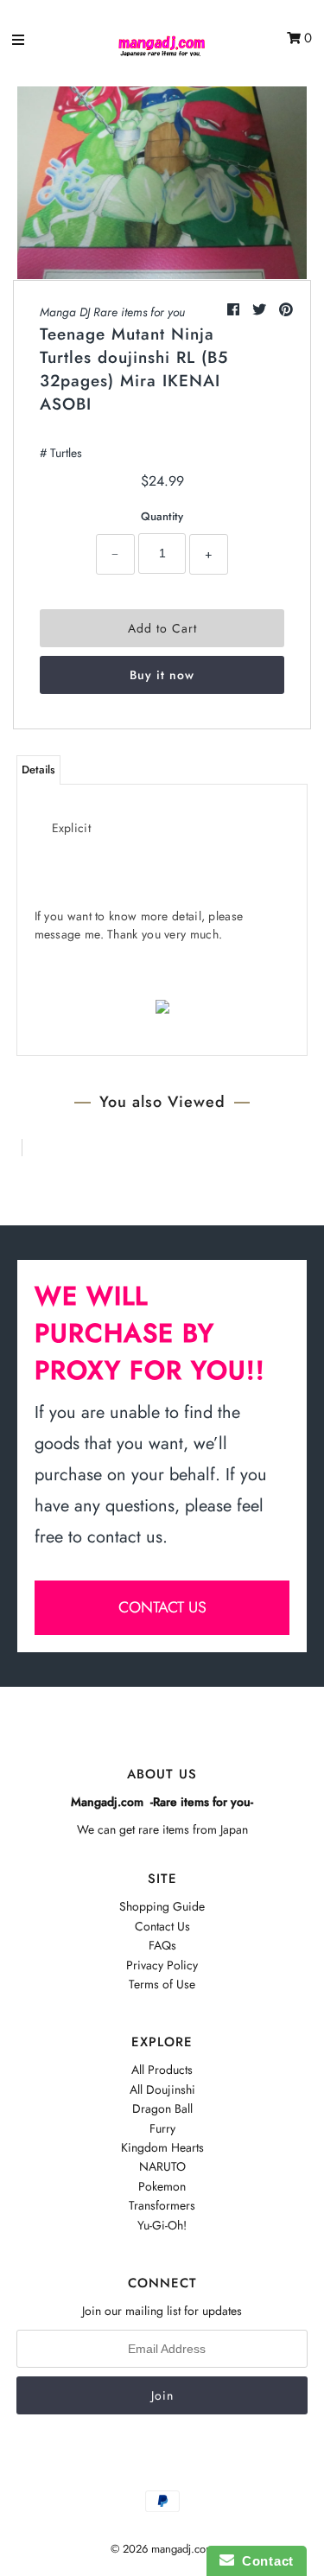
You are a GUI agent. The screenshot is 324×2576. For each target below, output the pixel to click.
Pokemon (162, 2186)
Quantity (162, 516)
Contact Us (162, 1926)
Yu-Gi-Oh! (162, 2225)
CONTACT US (162, 1607)
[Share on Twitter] (261, 310)
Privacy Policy (162, 1965)
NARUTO (162, 2166)
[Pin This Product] (286, 310)
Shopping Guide (162, 1906)
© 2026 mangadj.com (162, 2549)
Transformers (162, 2205)
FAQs (162, 1945)
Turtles (66, 453)
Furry (162, 2128)
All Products (162, 2070)
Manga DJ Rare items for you (112, 312)
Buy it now (162, 675)
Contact (264, 2561)
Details (38, 770)
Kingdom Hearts (162, 2147)
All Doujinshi (162, 2089)
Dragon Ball (162, 2109)
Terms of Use (162, 1984)
